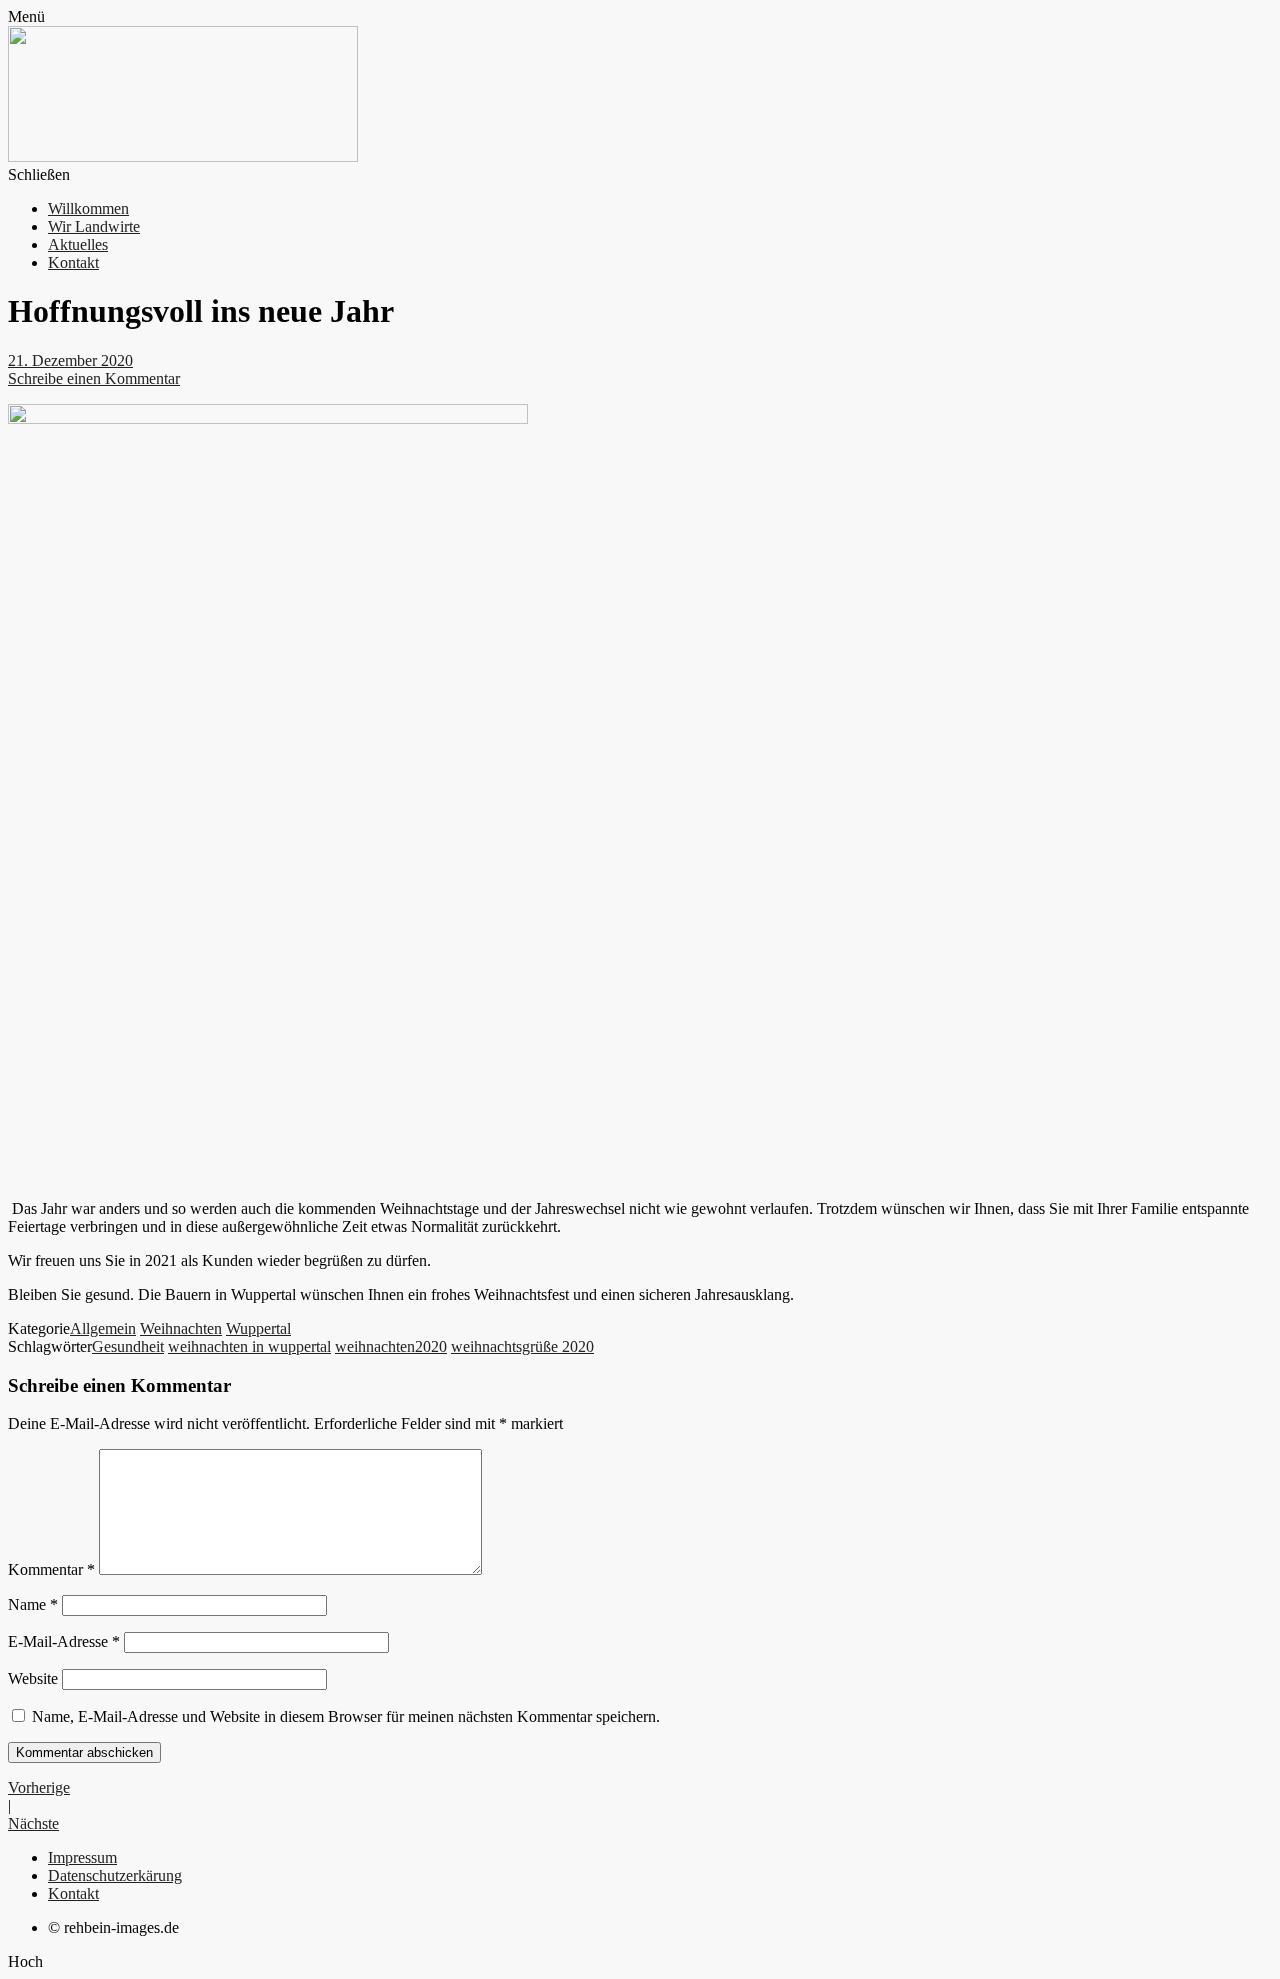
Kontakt (73, 262)
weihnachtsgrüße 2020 (522, 1346)
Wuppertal (258, 1328)
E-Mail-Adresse (64, 1641)
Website (33, 1678)
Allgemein (103, 1328)
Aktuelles (78, 244)
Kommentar (51, 1569)
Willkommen (88, 208)
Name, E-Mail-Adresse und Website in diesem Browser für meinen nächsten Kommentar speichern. (346, 1716)
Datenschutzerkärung (115, 1875)
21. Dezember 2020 (70, 360)
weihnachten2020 (391, 1346)
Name (33, 1604)
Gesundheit (128, 1346)
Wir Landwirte (94, 226)
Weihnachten (181, 1328)
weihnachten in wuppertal (249, 1346)
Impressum (82, 1857)
